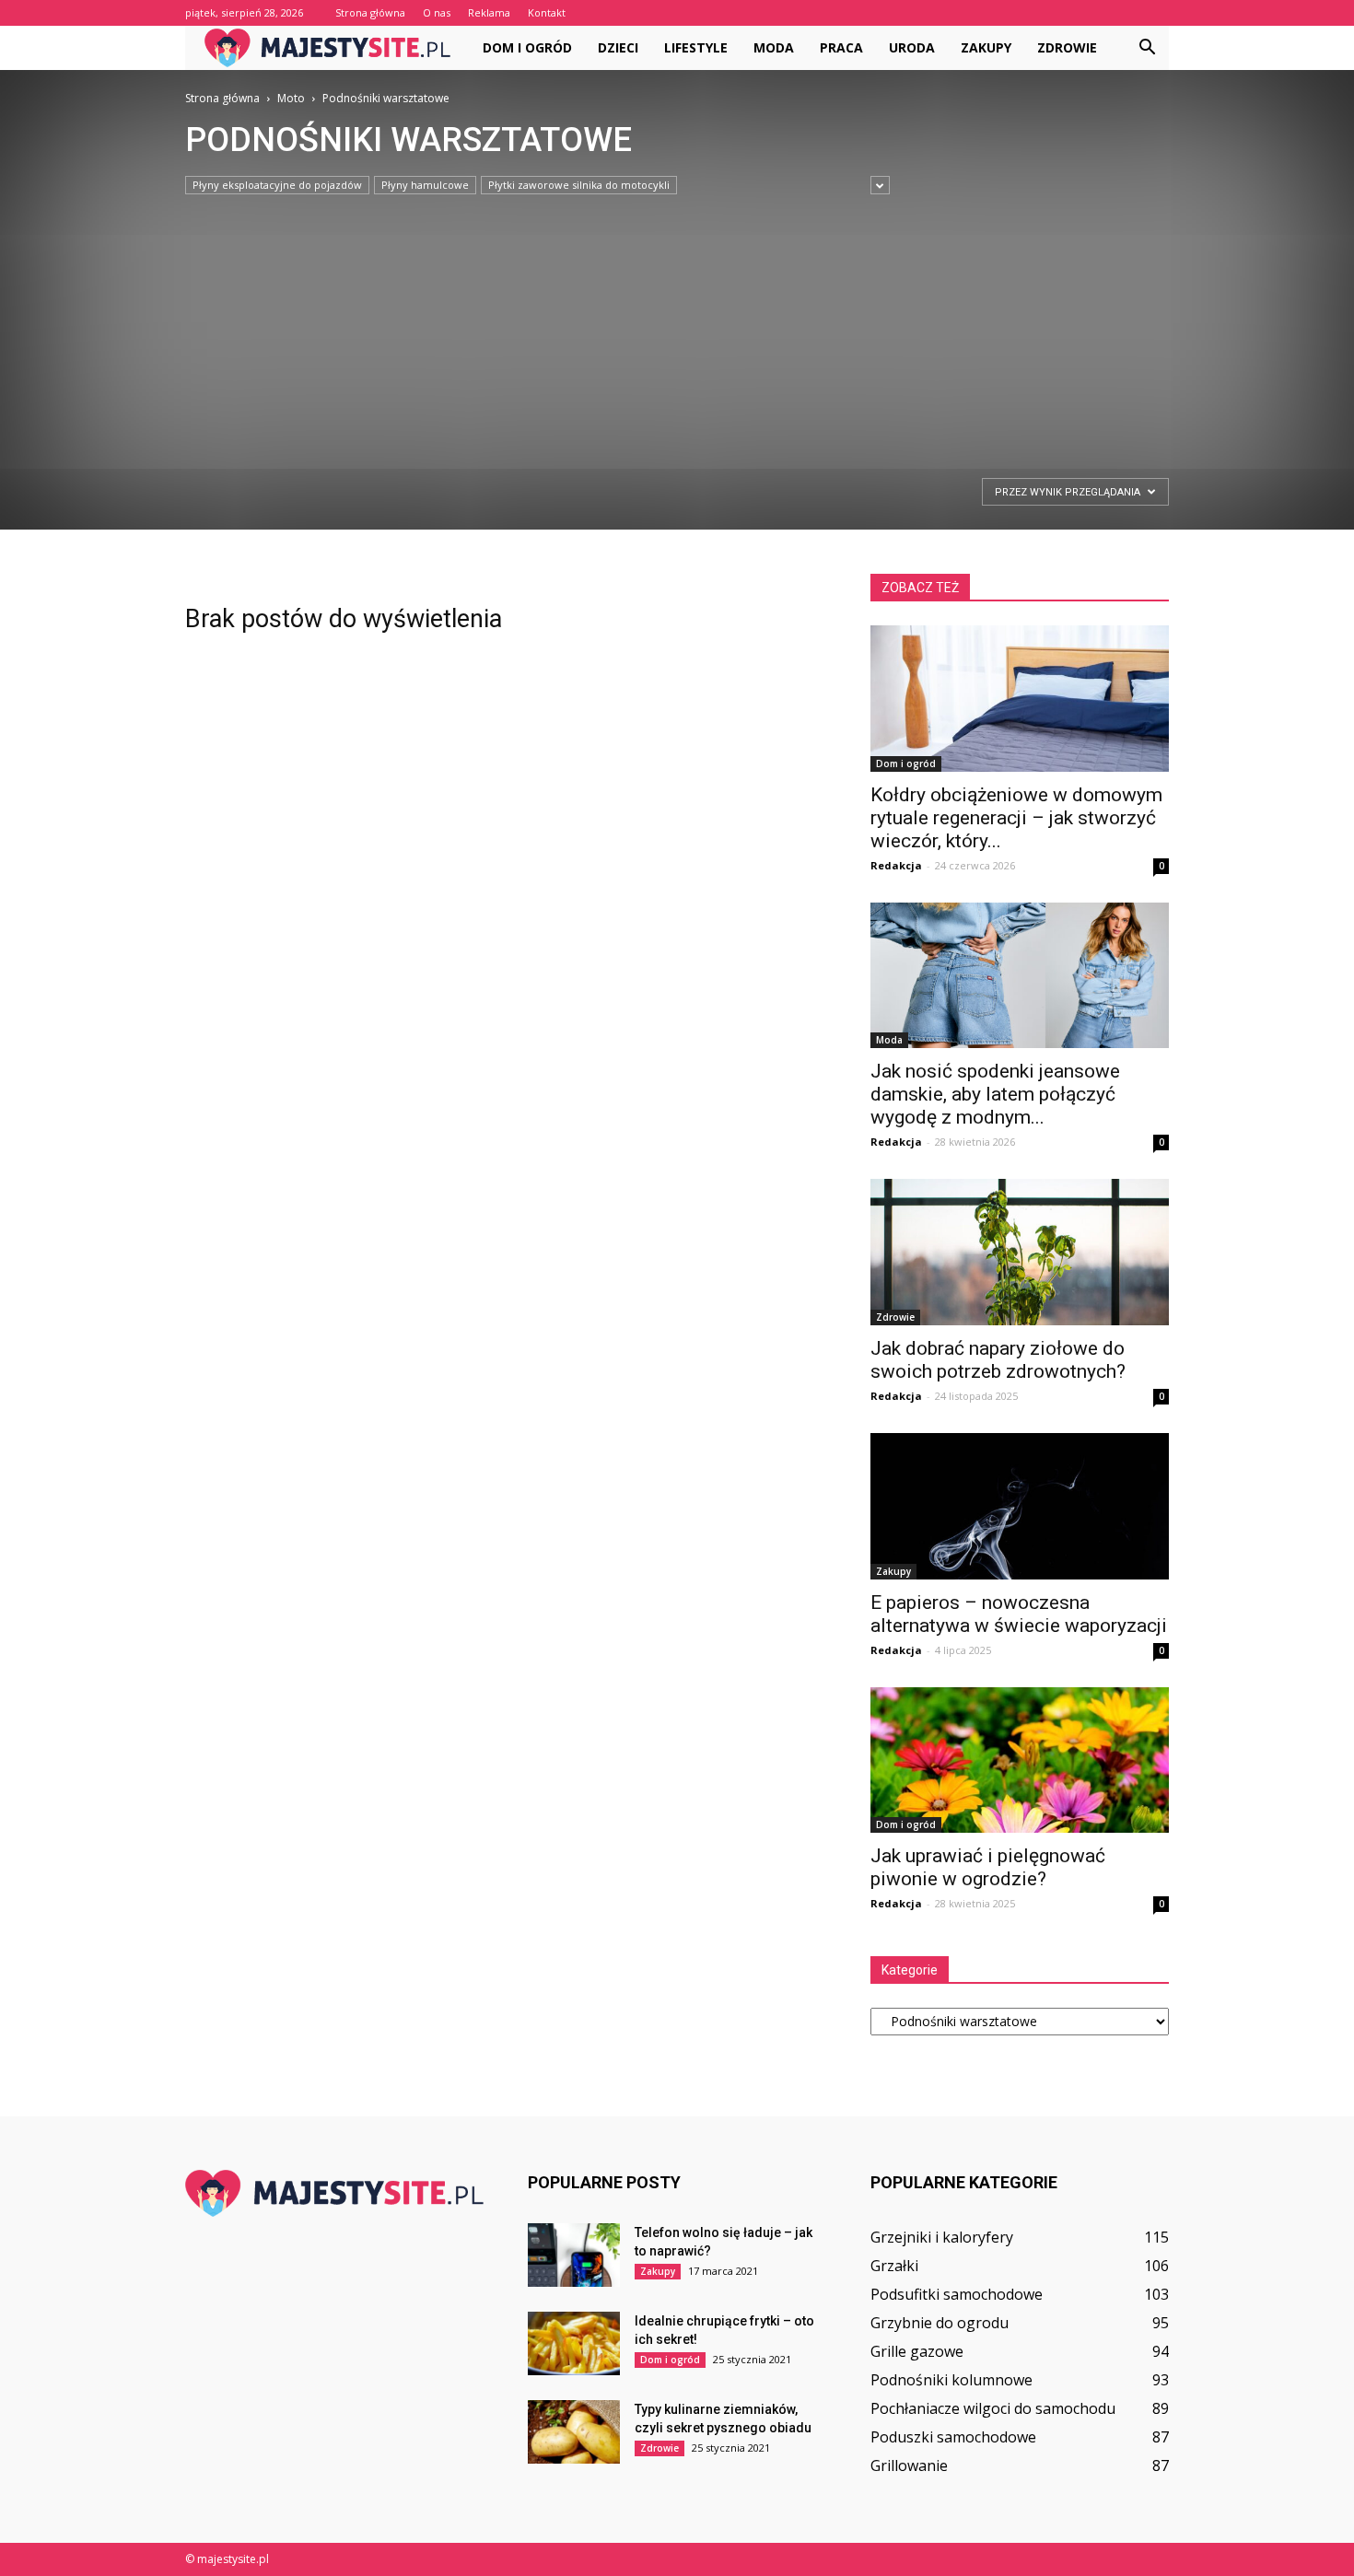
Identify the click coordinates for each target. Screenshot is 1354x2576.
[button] (1147, 48)
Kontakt (547, 12)
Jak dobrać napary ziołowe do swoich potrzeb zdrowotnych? (998, 1360)
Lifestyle (696, 47)
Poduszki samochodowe (953, 2437)
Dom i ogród (527, 47)
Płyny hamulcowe (425, 185)
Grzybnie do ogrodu (940, 2323)
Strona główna (370, 12)
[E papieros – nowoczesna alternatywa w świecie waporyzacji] (1020, 1506)
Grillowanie (909, 2465)
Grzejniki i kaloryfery (942, 2237)
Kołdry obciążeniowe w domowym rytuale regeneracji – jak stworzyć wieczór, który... (1016, 818)
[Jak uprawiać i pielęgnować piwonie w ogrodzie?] (1020, 1760)
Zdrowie (1067, 47)
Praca (841, 47)
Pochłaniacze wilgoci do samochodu (993, 2408)
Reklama (489, 12)
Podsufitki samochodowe (957, 2294)
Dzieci (618, 47)
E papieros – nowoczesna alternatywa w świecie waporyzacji (1019, 1614)
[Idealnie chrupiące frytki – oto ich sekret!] (574, 2343)
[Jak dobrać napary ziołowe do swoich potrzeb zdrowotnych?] (1020, 1252)
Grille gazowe (917, 2351)
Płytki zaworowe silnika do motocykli (579, 185)
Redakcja (896, 865)
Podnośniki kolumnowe (951, 2380)
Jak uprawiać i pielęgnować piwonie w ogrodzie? (988, 1867)
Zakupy (986, 47)
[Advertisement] (653, 333)
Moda (774, 47)
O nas (437, 12)
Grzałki (894, 2266)
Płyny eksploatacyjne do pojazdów (277, 185)
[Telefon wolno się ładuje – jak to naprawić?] (574, 2255)
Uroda (912, 47)
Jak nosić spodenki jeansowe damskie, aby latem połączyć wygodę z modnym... (995, 1094)
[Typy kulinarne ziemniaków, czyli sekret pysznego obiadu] (574, 2432)
